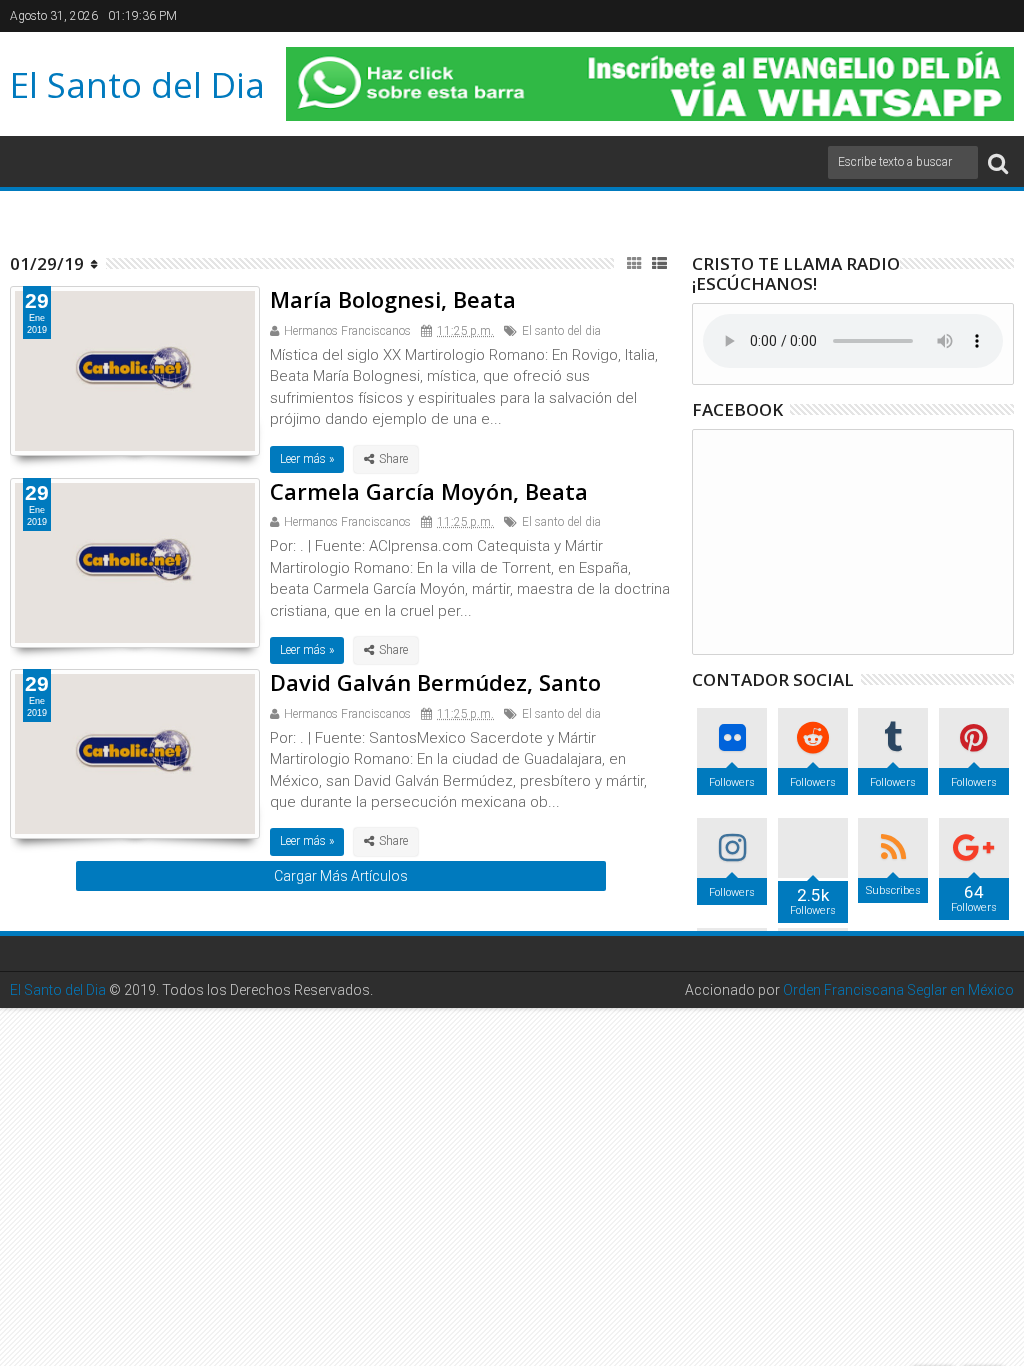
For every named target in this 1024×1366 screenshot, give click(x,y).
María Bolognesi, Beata (393, 299)
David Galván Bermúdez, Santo (435, 682)
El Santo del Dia (137, 84)
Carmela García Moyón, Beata (429, 491)
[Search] (998, 162)
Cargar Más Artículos (341, 876)
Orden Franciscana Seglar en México (898, 990)
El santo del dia (561, 331)
